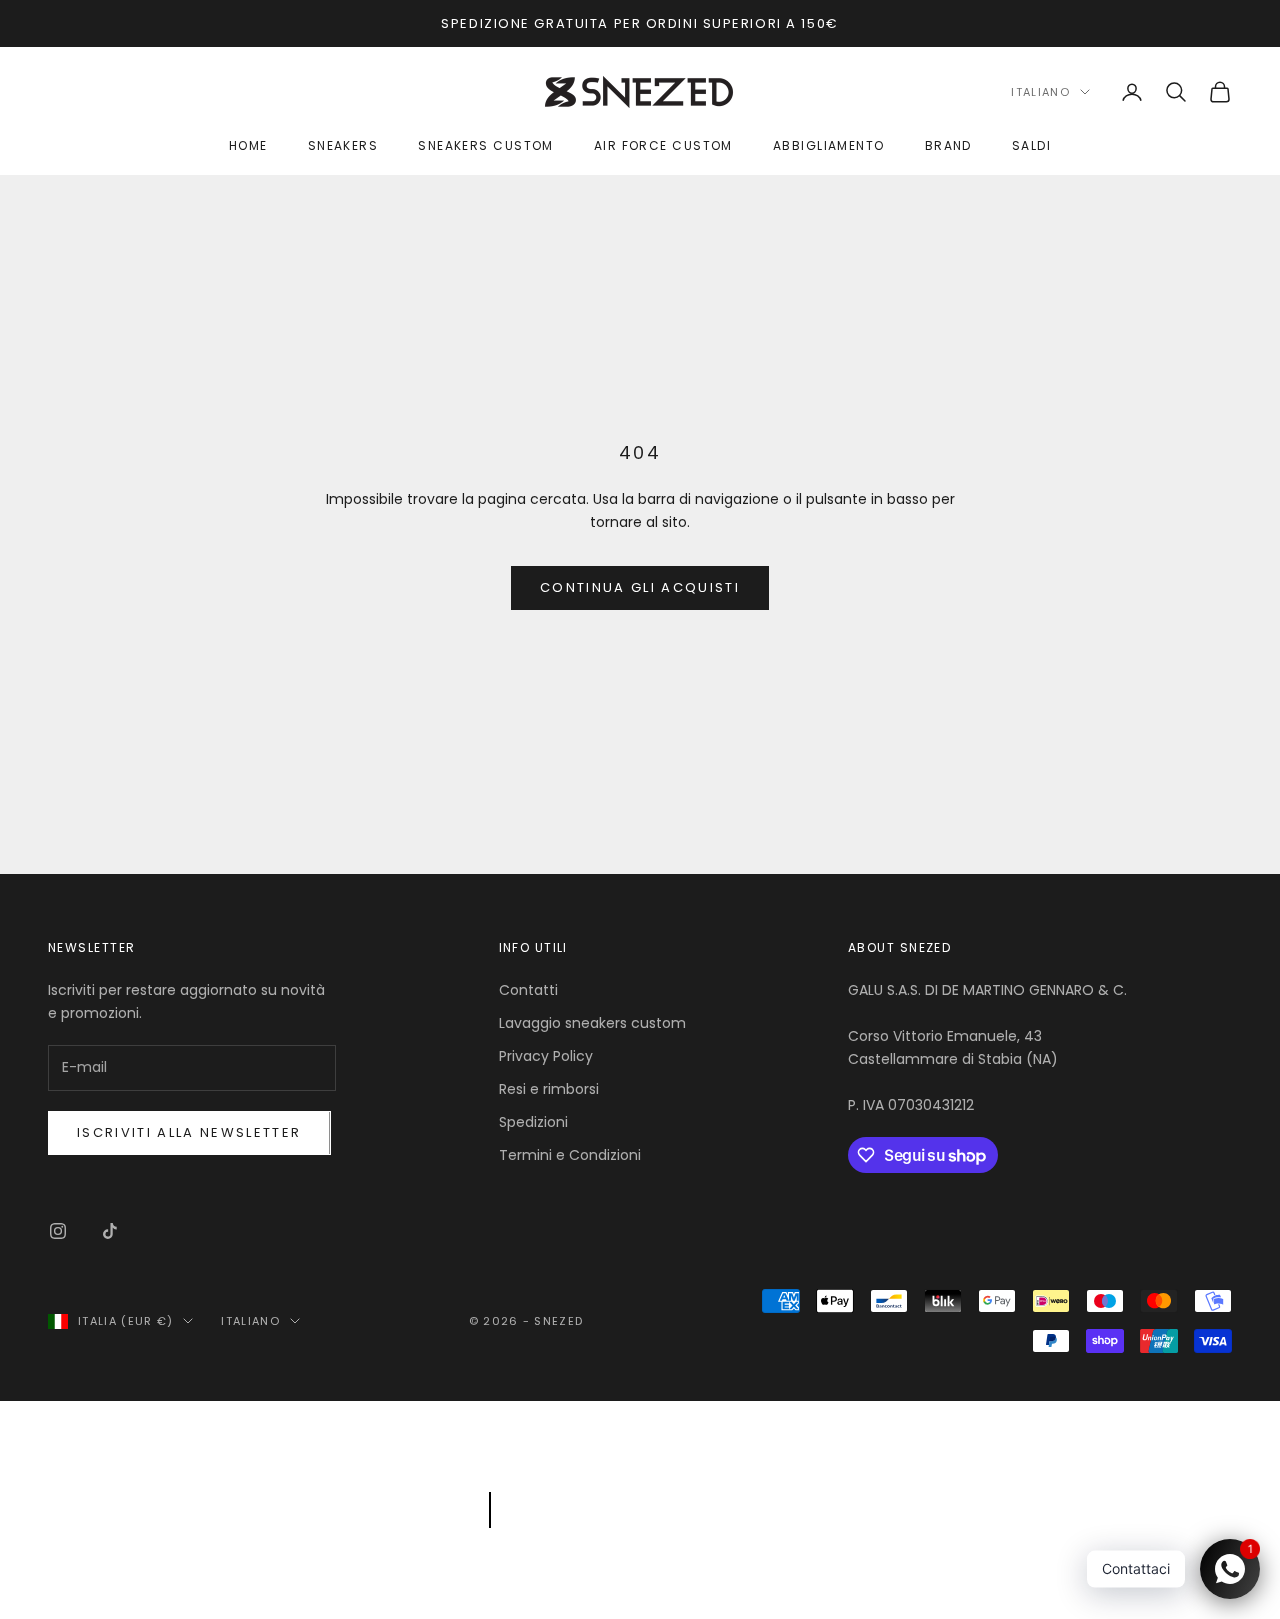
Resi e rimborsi (549, 1089)
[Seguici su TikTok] (110, 1231)
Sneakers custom (486, 145)
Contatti (528, 990)
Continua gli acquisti (640, 587)
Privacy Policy (546, 1056)
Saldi (1031, 145)
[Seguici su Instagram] (58, 1231)
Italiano (1040, 92)
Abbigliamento (829, 145)
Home (248, 145)
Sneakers (343, 145)
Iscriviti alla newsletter (189, 1132)
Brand (948, 145)
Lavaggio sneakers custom (592, 1023)
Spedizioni (533, 1122)
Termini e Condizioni (570, 1155)
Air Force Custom (663, 145)
